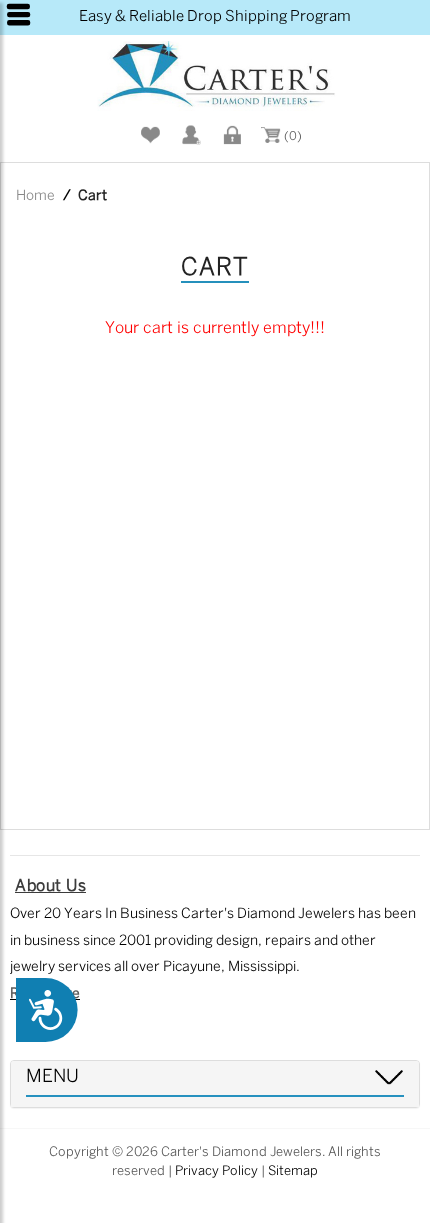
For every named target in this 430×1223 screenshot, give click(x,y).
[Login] (230, 135)
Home (35, 196)
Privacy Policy (216, 1171)
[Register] (189, 135)
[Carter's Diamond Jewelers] (215, 76)
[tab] (215, 1084)
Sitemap (293, 1171)
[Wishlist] (148, 135)
